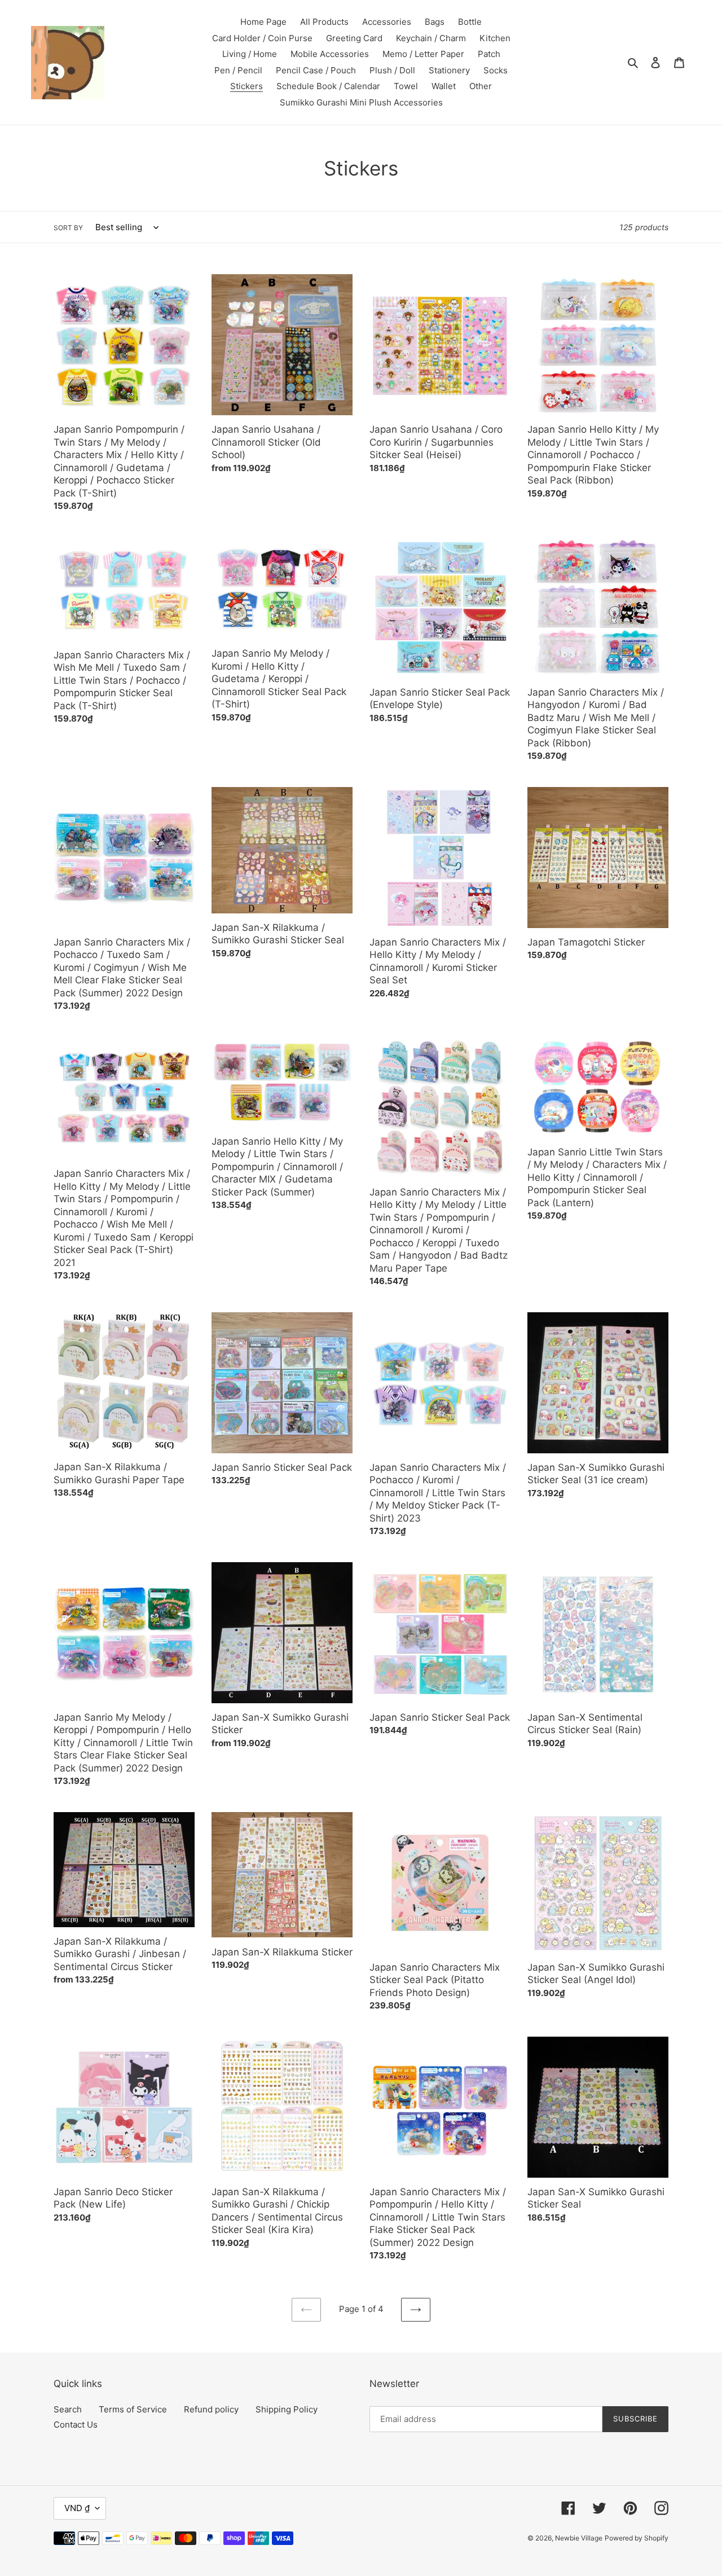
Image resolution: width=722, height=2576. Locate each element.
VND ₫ (77, 2508)
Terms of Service (133, 2409)
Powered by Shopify (637, 2538)
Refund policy (211, 2409)
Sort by (68, 228)
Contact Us (76, 2425)
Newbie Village (579, 2538)
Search (68, 2409)
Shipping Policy (287, 2409)
